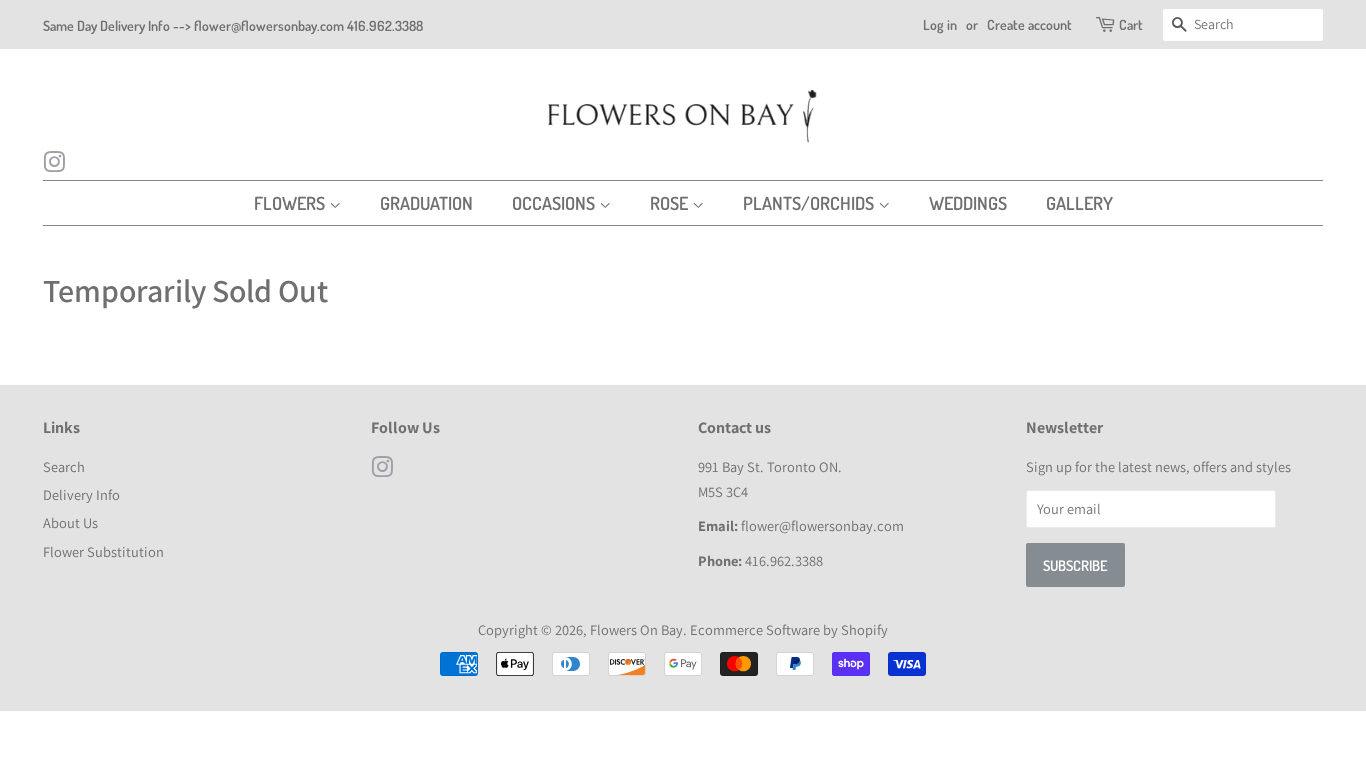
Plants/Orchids (810, 203)
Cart (1131, 24)
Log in (940, 24)
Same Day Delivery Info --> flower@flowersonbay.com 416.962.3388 (233, 25)
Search (64, 466)
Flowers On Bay (636, 629)
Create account (1029, 24)
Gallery (1079, 203)
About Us (70, 522)
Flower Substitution (103, 551)
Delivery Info (81, 494)
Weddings (968, 203)
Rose (671, 203)
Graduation (426, 203)
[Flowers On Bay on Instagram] (54, 165)
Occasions (555, 203)
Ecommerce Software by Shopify (789, 629)
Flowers (291, 203)
